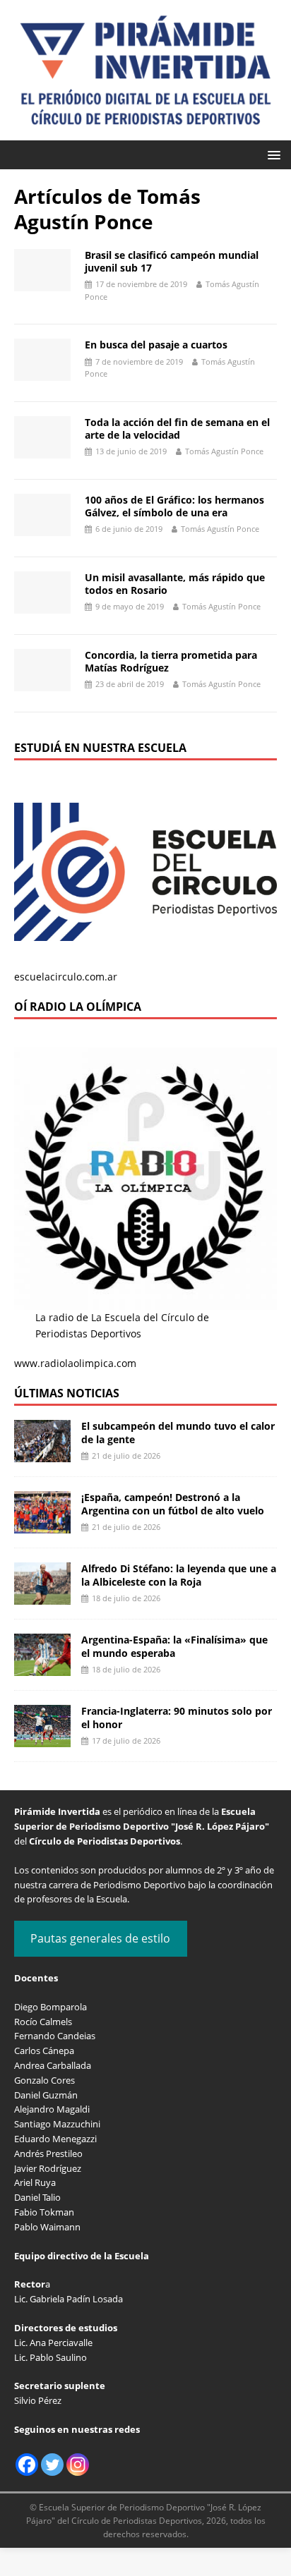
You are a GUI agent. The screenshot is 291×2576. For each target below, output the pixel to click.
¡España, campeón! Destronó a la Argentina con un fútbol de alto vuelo (173, 1503)
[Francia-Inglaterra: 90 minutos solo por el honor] (42, 1739)
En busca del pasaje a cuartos (156, 345)
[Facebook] (27, 2465)
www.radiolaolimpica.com (75, 1363)
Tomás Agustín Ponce (224, 451)
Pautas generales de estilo (100, 1938)
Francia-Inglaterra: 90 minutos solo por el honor (177, 1717)
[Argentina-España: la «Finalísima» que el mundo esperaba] (42, 1668)
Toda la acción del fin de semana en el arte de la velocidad (177, 429)
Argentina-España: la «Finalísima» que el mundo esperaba (174, 1646)
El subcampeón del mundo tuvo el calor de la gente (178, 1432)
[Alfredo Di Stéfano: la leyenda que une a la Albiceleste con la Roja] (42, 1597)
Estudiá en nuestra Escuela (100, 748)
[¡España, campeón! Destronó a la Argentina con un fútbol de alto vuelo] (42, 1525)
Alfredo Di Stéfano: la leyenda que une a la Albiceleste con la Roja (179, 1575)
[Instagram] (78, 2465)
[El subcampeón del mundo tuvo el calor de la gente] (42, 1454)
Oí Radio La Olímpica (78, 1007)
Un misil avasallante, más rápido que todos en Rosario (175, 584)
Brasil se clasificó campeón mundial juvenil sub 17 (172, 261)
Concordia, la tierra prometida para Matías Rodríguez (171, 661)
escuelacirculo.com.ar (66, 977)
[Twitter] (52, 2465)
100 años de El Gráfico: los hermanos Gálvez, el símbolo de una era (174, 506)
